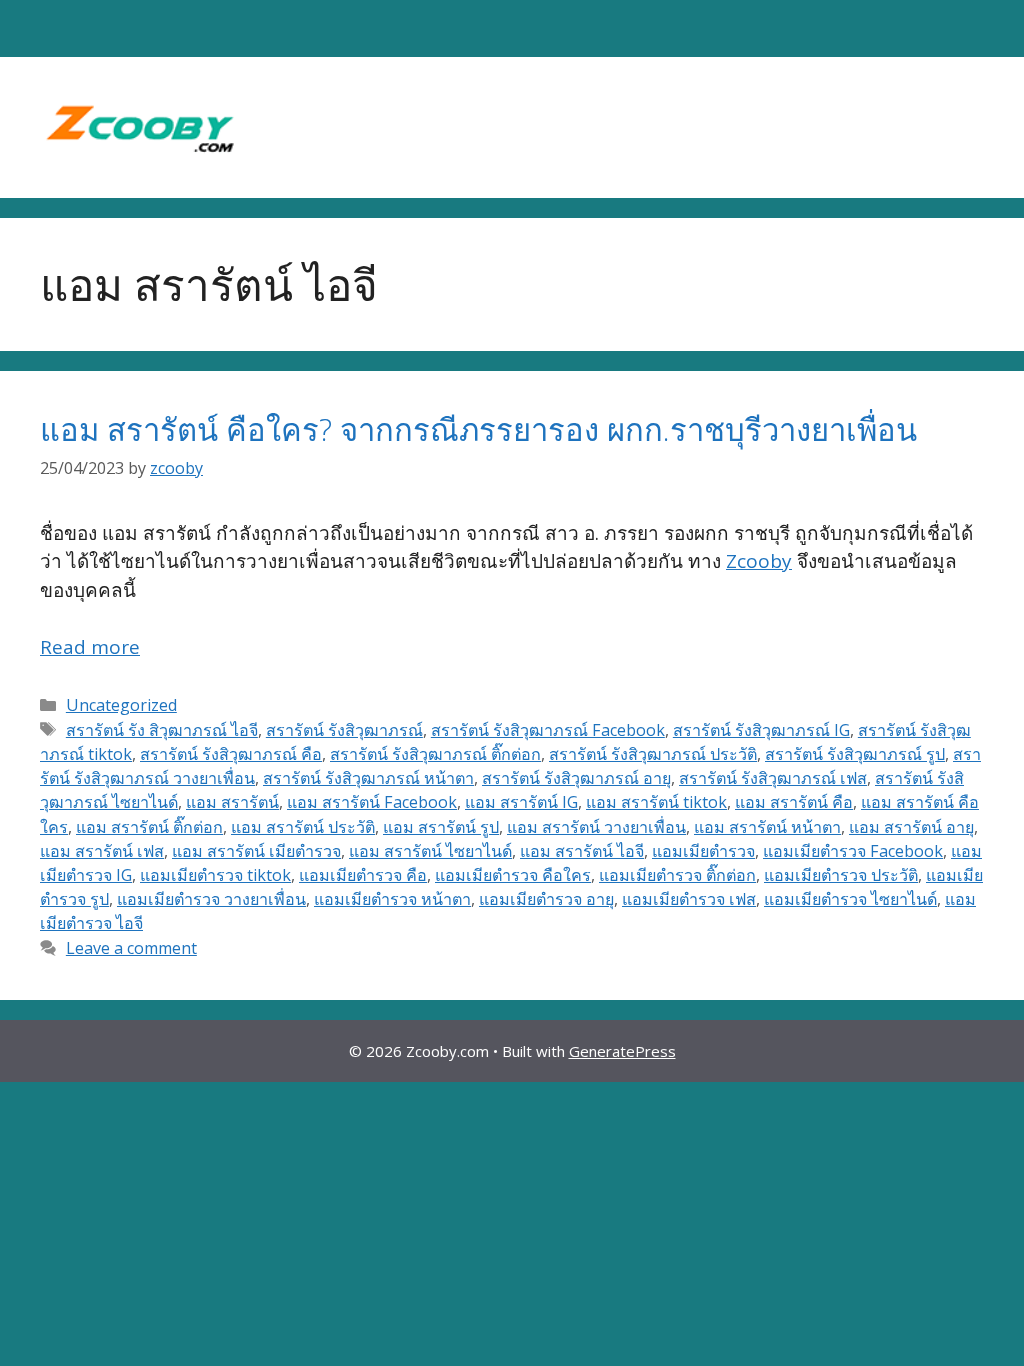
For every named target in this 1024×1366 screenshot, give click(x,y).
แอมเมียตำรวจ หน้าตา (392, 899)
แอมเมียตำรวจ (703, 851)
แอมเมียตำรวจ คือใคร (513, 875)
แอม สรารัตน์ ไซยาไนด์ (430, 851)
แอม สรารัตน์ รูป (441, 827)
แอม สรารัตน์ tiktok (656, 802)
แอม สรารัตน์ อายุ (911, 827)
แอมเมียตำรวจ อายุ (546, 899)
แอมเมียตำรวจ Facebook (853, 851)
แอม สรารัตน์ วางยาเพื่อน (596, 827)
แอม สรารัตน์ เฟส (102, 851)
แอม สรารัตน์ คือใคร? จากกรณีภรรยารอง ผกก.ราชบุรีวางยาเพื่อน (478, 429)
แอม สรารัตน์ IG (521, 802)
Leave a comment (131, 948)
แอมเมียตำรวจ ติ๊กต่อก (677, 875)
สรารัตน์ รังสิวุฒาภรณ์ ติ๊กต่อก (435, 754)
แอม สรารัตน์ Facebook (372, 802)
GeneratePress (622, 1051)
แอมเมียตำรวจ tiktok (215, 875)
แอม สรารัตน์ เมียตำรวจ (256, 851)
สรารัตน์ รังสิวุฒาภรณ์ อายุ (576, 778)
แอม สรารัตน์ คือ (794, 802)
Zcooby (759, 561)
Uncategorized (121, 705)
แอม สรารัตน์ (232, 802)
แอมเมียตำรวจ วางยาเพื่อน (211, 899)
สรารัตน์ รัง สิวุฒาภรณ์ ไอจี (162, 730)
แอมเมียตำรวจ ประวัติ (841, 875)
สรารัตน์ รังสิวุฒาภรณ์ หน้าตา (368, 778)
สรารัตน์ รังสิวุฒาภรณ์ (344, 730)
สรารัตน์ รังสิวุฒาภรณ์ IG (761, 730)
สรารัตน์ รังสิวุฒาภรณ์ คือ (231, 754)
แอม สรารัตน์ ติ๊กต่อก (149, 827)
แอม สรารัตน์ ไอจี (582, 851)
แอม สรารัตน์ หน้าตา (767, 827)
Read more (90, 647)
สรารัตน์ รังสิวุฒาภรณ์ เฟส (773, 778)
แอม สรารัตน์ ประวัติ (303, 827)
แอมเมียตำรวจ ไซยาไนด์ (850, 899)
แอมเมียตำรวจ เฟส (689, 899)
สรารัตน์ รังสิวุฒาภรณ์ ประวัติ (653, 754)
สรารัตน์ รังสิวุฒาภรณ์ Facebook (548, 730)
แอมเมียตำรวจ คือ (363, 875)
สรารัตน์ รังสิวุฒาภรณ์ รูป (855, 754)
